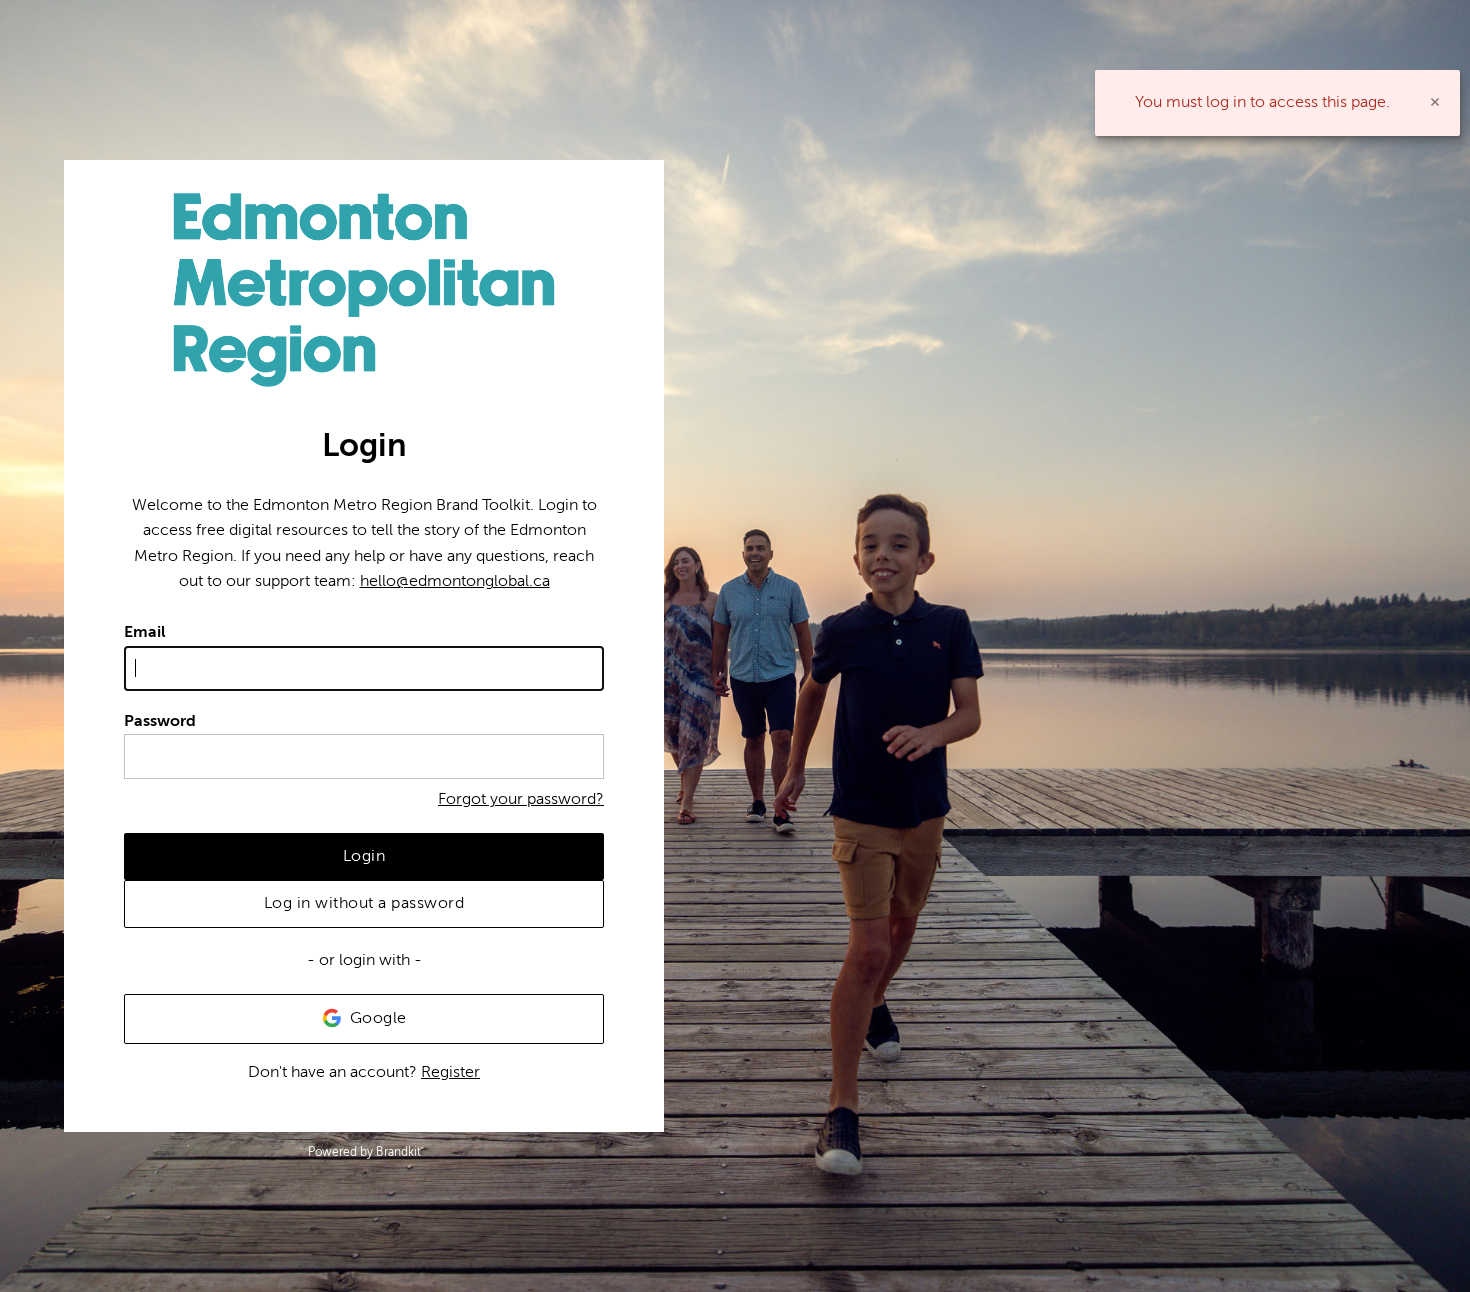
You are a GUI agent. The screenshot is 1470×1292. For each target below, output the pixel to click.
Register (450, 1072)
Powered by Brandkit (364, 1152)
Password (160, 721)
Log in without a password (364, 903)
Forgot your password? (521, 799)
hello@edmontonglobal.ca (455, 581)
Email (145, 632)
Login (364, 856)
